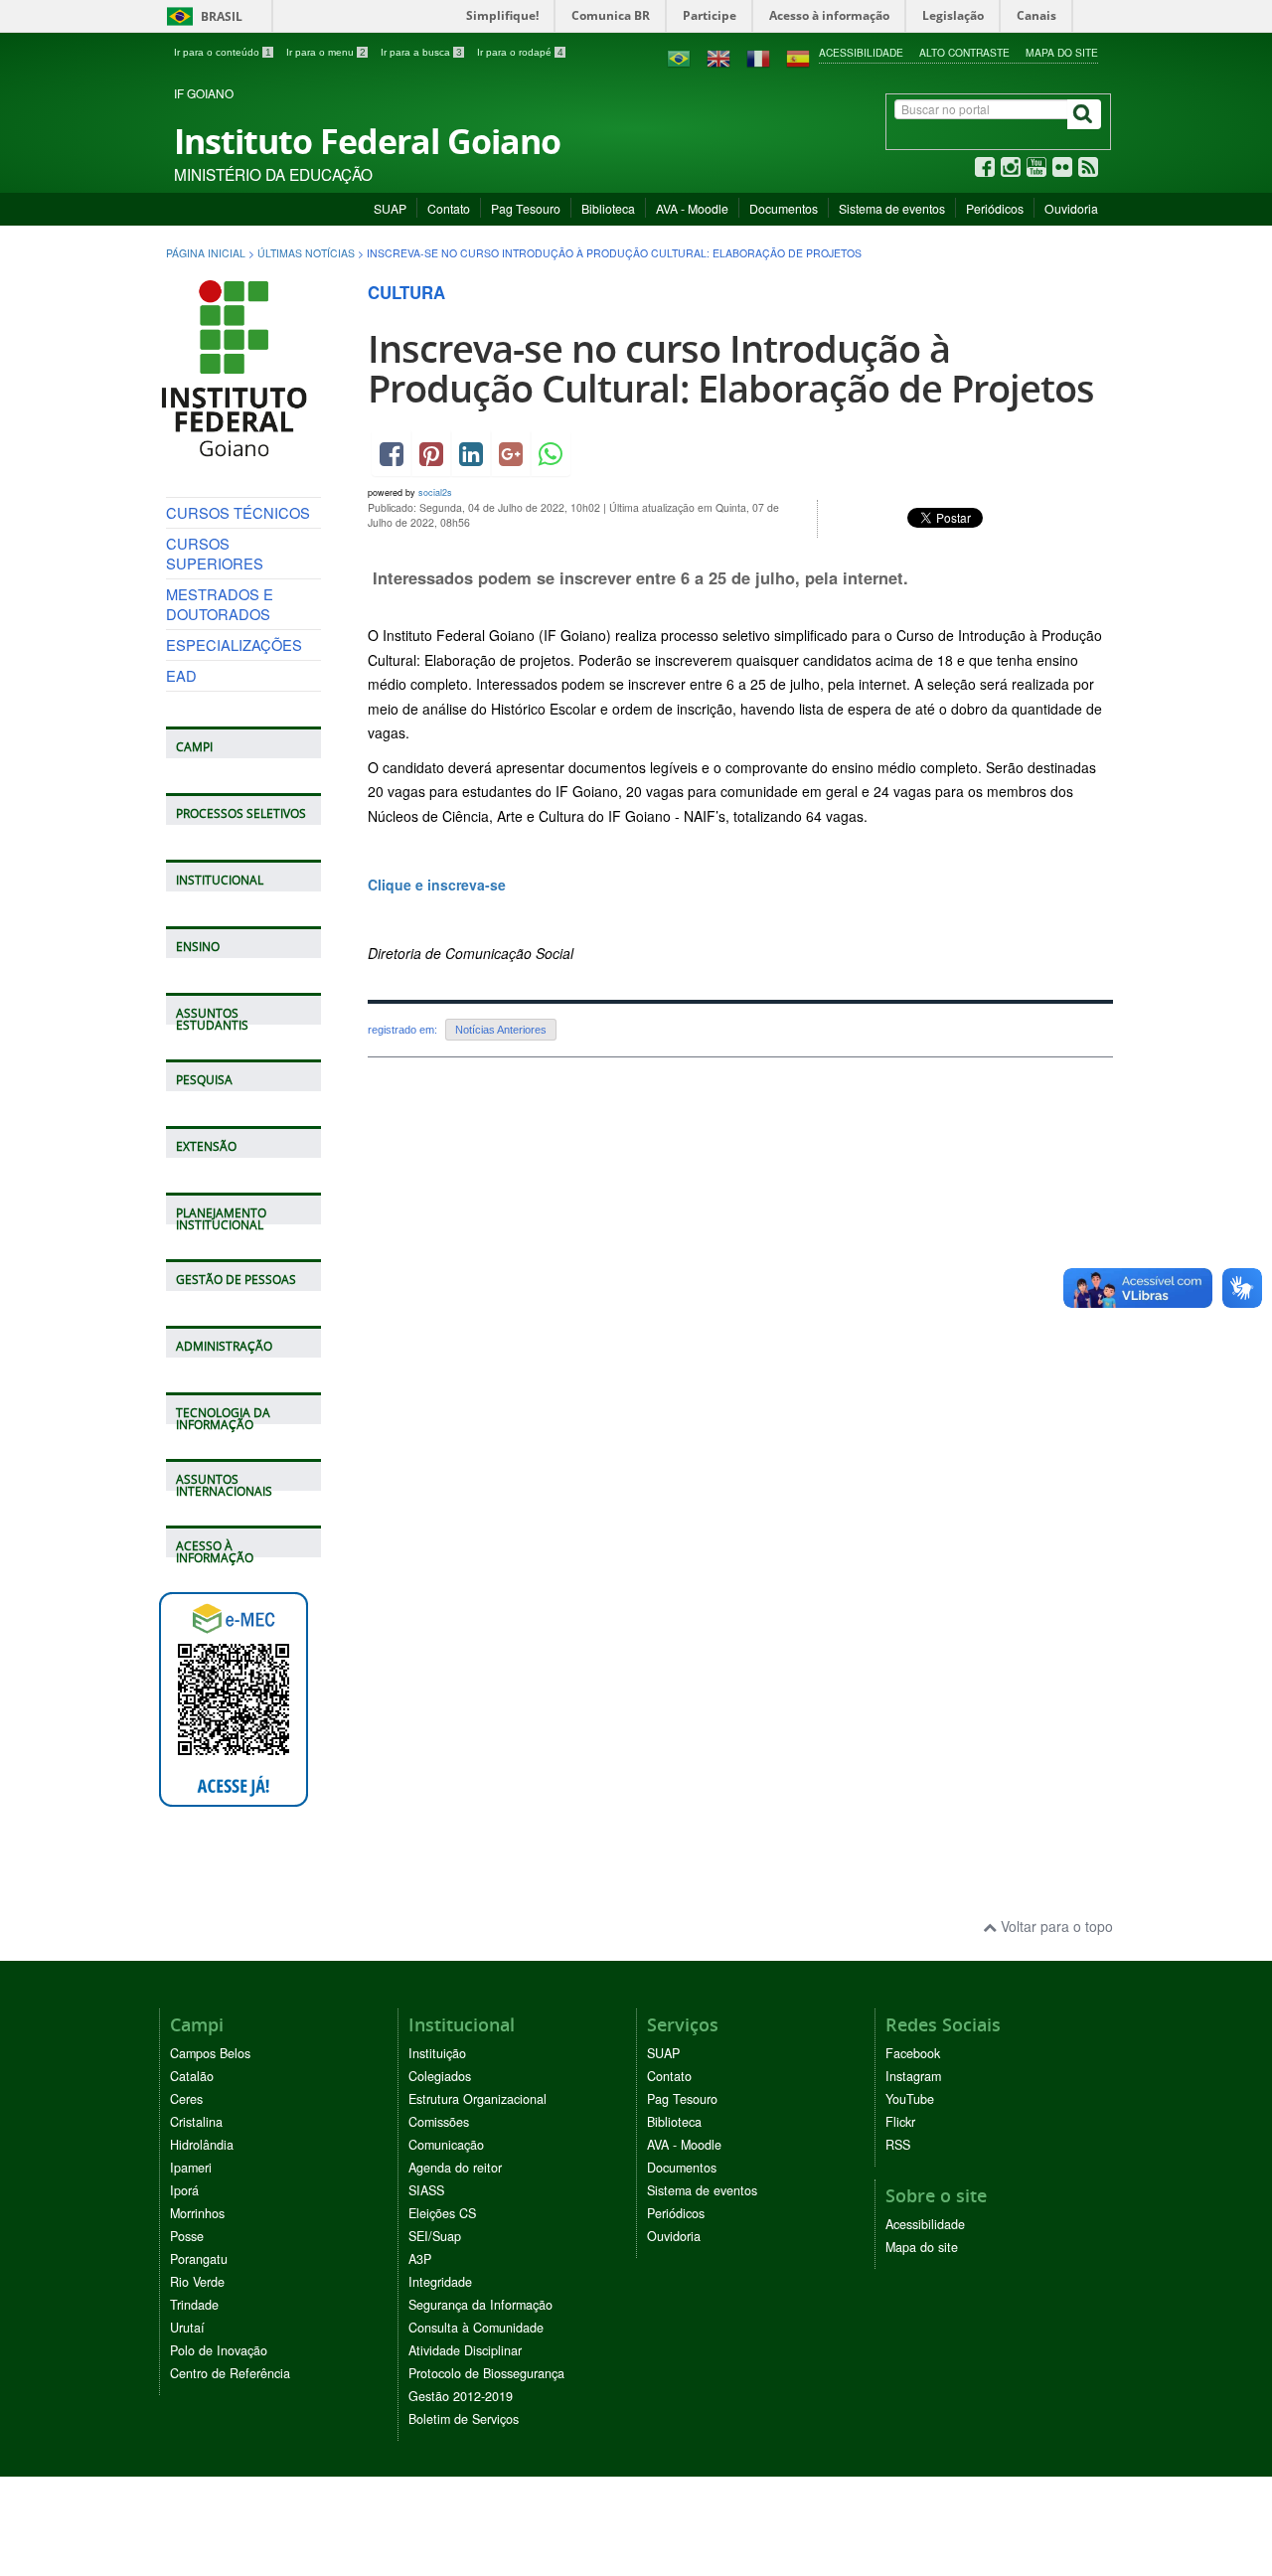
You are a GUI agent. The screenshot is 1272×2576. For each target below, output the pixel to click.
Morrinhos (197, 2213)
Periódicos (995, 208)
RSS (898, 2145)
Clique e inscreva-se (439, 885)
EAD (181, 675)
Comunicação (446, 2145)
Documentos (784, 208)
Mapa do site (1062, 52)
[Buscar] (1084, 114)
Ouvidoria (1071, 208)
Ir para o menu (326, 52)
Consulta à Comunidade (476, 2328)
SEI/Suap (435, 2236)
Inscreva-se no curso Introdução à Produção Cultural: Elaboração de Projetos (731, 368)
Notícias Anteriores (501, 1030)
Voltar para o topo (1055, 1926)
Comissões (439, 2122)
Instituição (437, 2053)
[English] (718, 57)
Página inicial (206, 253)
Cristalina (196, 2122)
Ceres (186, 2099)
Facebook (913, 2053)
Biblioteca (608, 208)
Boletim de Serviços (464, 2419)
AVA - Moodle (692, 208)
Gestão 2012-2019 (461, 2396)
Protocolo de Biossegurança (486, 2373)
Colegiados (440, 2076)
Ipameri (191, 2168)
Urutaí (187, 2328)
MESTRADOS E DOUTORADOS (220, 604)
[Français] (758, 57)
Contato (449, 208)
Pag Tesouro (526, 208)
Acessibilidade (861, 52)
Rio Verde (197, 2282)
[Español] (798, 57)
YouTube (910, 2099)
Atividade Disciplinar (465, 2350)
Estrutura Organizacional (477, 2099)
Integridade (440, 2282)
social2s (435, 492)
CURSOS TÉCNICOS (238, 512)
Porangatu (199, 2259)
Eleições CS (442, 2213)
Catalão (192, 2076)
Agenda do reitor (455, 2168)
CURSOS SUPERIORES (215, 553)
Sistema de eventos (892, 208)
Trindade (194, 2305)
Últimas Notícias (306, 253)
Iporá (184, 2190)
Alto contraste (964, 52)
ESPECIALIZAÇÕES (234, 644)
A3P (420, 2259)
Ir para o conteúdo (223, 52)
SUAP (390, 208)
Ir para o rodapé (520, 52)
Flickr (900, 2122)
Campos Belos (210, 2053)
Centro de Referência (230, 2373)
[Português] (679, 57)
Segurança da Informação (480, 2305)
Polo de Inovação (219, 2350)
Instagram (913, 2076)
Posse (187, 2236)
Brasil (201, 16)
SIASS (426, 2190)
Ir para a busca (421, 52)
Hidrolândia (202, 2145)
